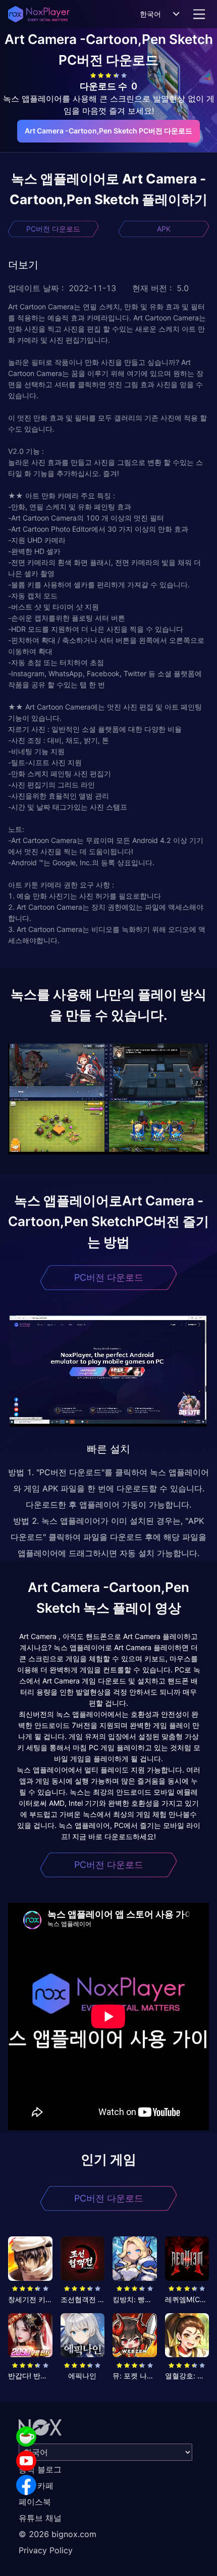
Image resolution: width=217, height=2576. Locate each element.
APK (164, 229)
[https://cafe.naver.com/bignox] (26, 2437)
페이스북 (35, 2502)
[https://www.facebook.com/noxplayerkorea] (26, 2485)
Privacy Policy (46, 2550)
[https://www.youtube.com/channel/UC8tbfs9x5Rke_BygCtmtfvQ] (26, 2461)
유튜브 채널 (40, 2518)
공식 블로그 (40, 2469)
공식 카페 (36, 2486)
